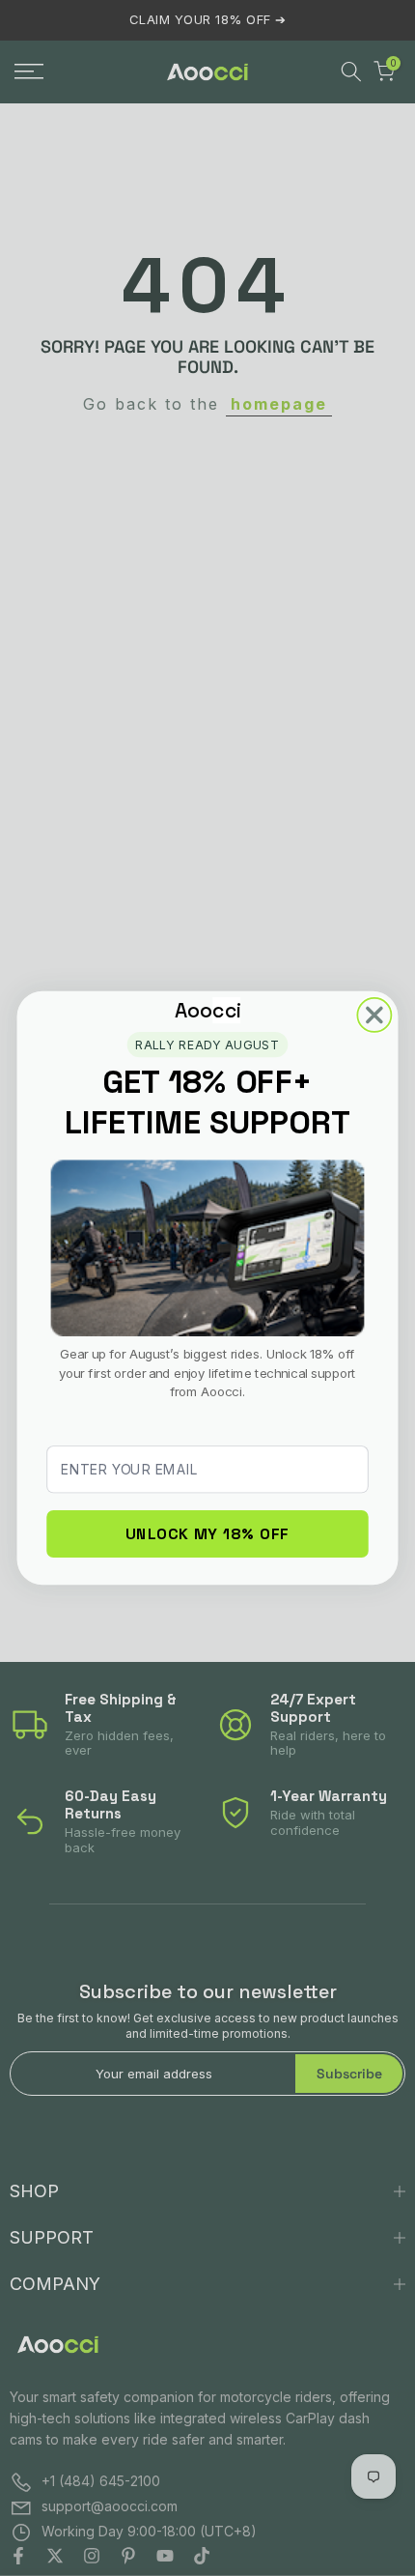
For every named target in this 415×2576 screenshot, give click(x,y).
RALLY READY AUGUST (207, 1044)
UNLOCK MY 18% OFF (207, 1533)
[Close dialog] (374, 1015)
